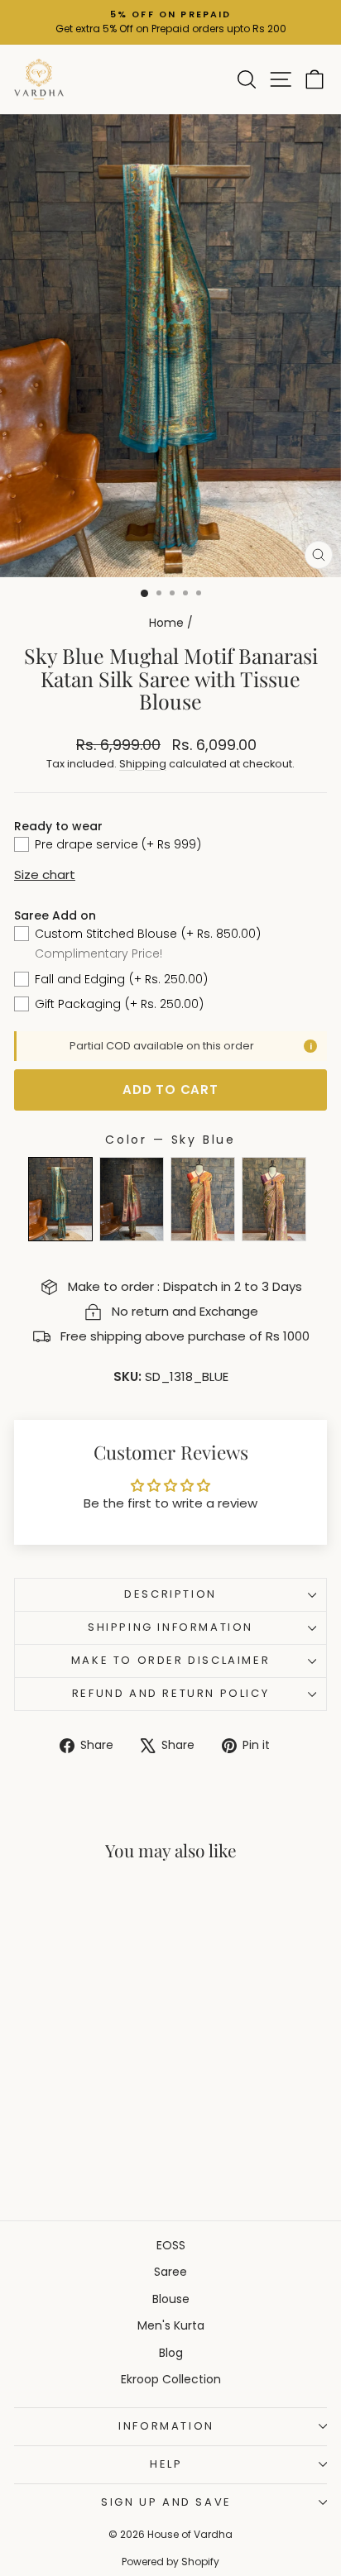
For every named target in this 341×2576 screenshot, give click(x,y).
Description (170, 1594)
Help (166, 2464)
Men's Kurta (171, 2325)
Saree (170, 2272)
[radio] (60, 1199)
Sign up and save (166, 2502)
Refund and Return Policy (170, 1693)
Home (166, 623)
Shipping (143, 764)
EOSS (171, 2245)
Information (166, 2426)
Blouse (171, 2299)
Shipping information (170, 1627)
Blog (171, 2353)
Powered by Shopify (170, 2562)
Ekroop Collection (171, 2379)
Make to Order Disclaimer (170, 1660)
